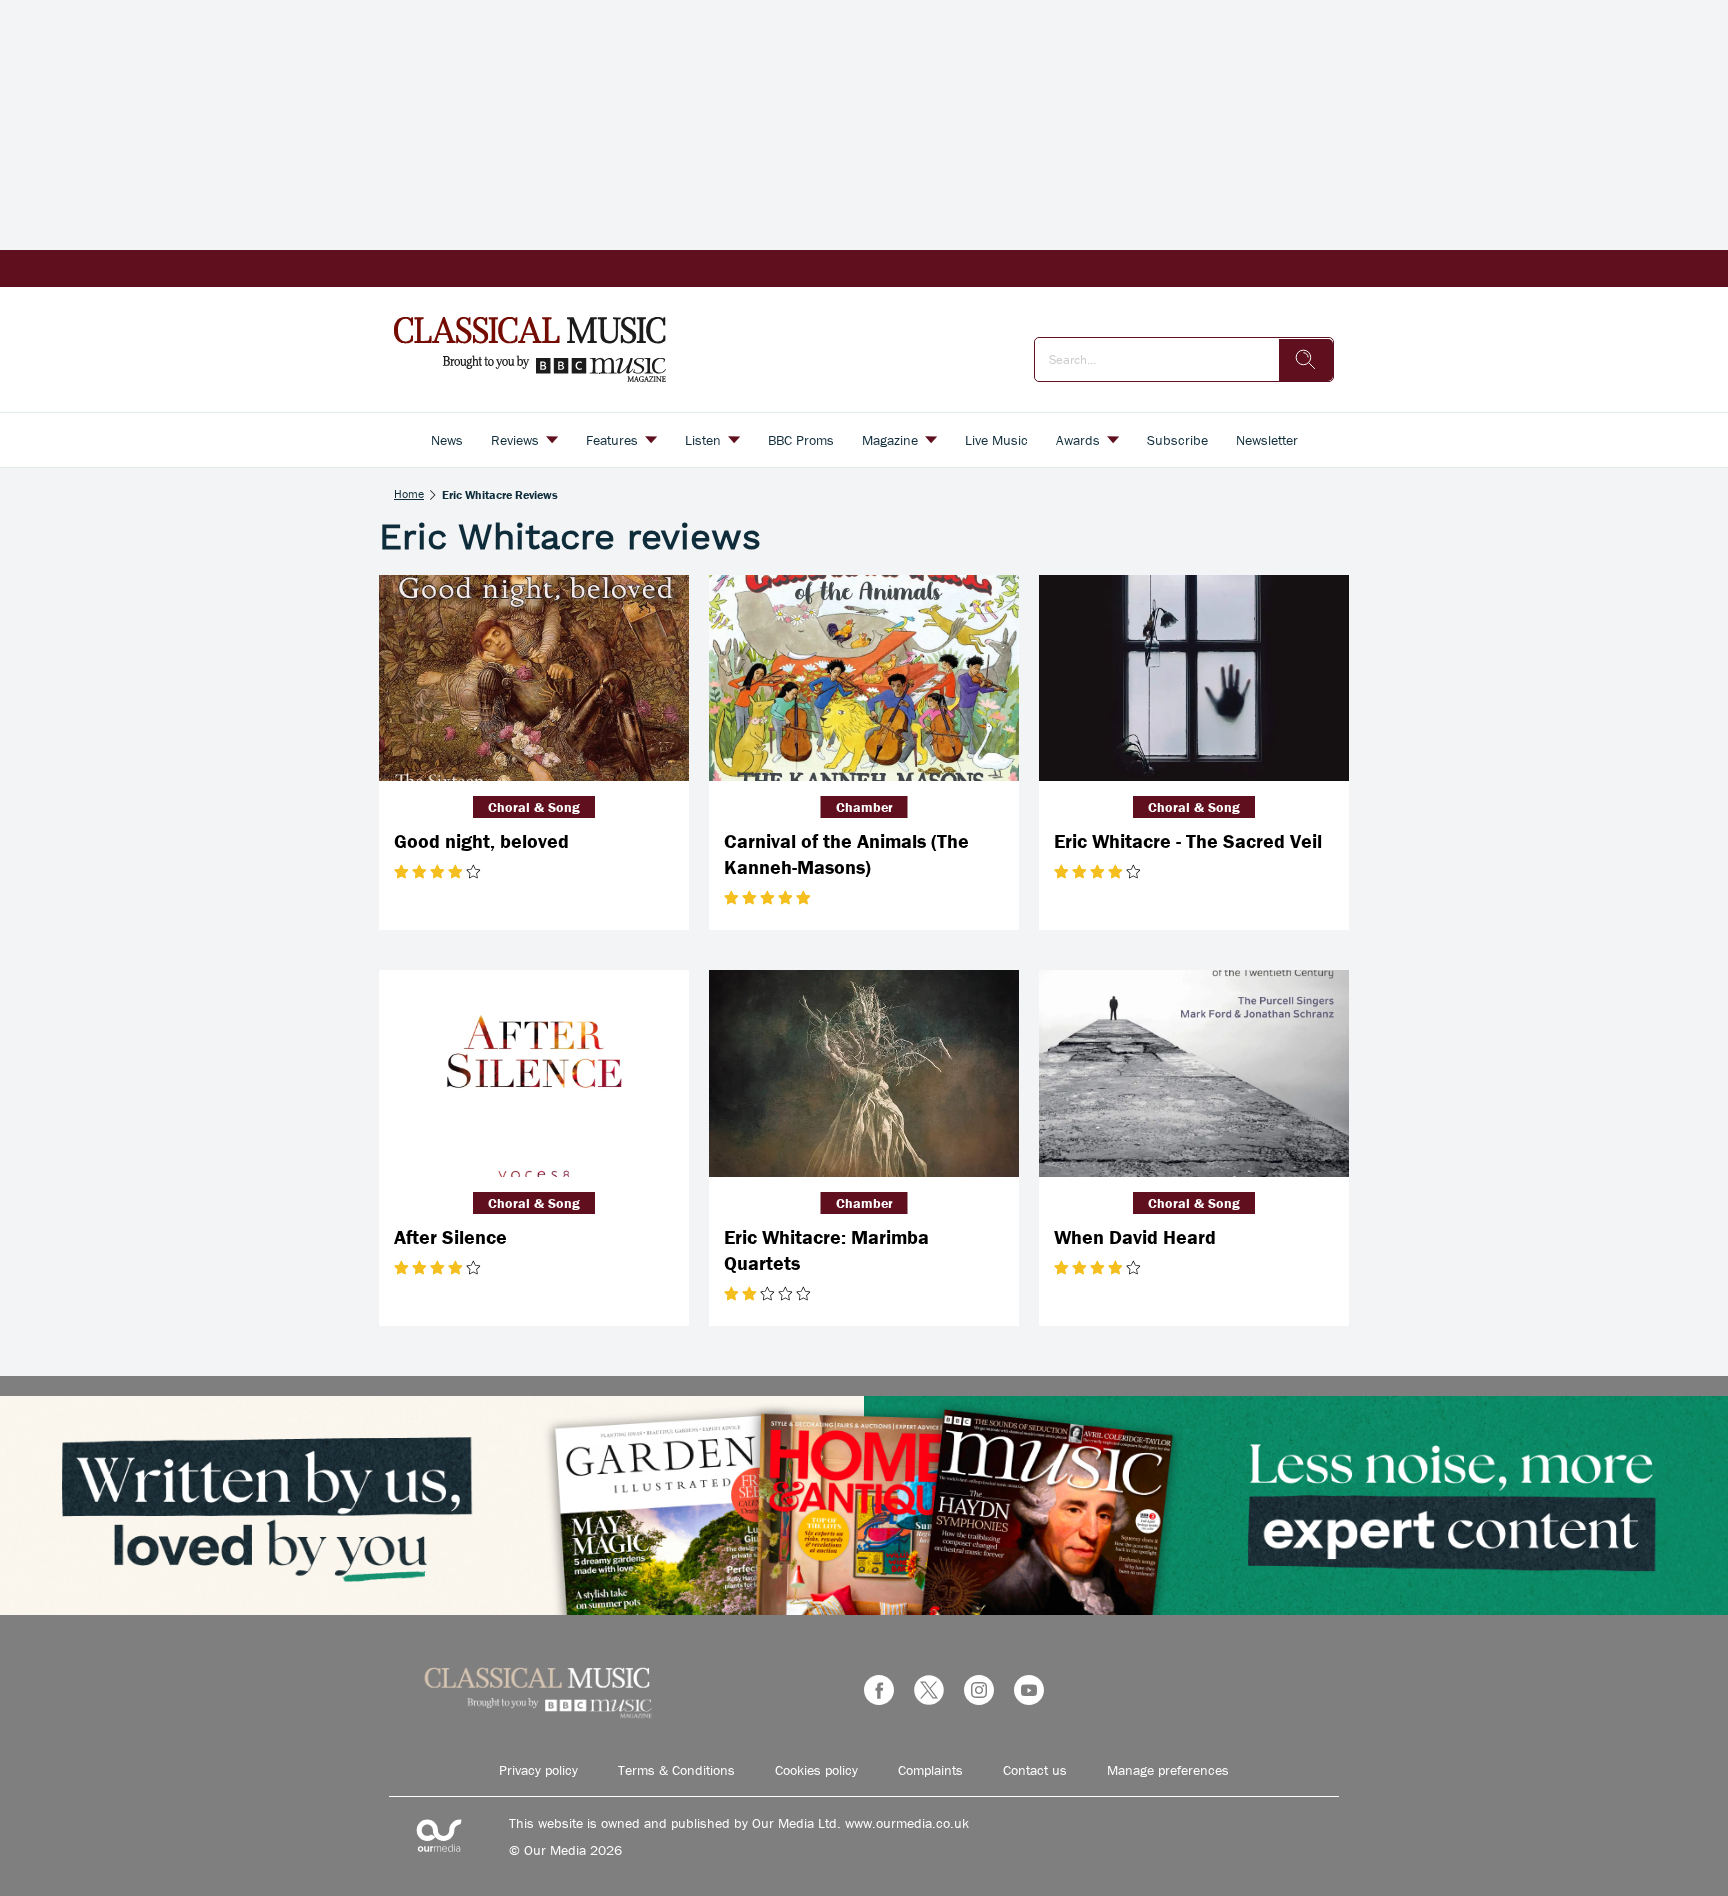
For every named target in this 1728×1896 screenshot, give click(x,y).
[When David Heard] (1194, 1073)
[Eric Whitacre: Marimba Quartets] (864, 1073)
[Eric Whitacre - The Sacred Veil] (1194, 678)
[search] (1306, 360)
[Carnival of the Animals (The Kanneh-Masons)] (864, 678)
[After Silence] (534, 1073)
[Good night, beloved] (534, 678)
